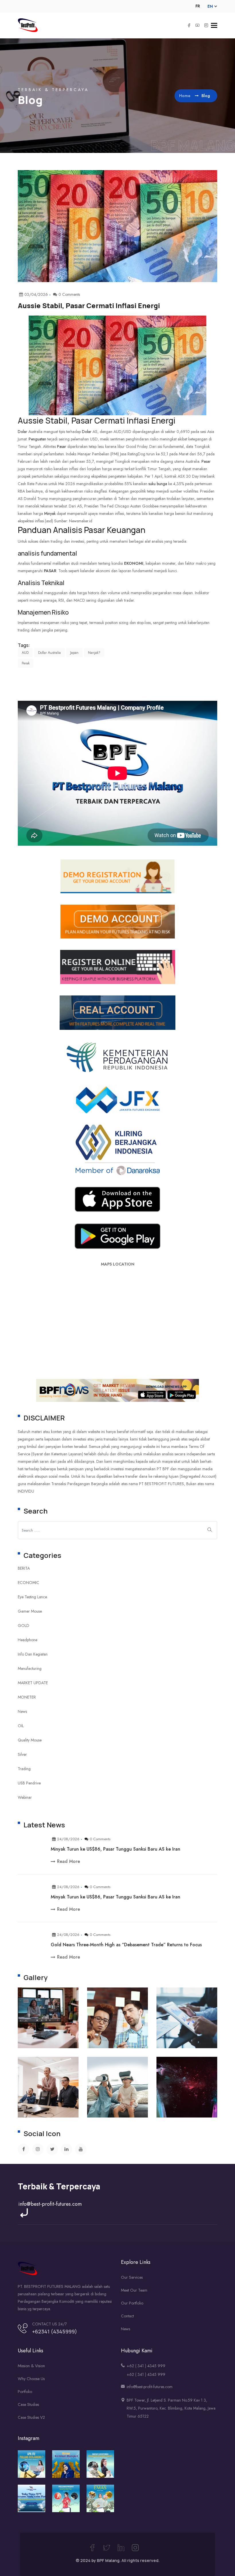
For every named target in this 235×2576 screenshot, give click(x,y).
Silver (22, 1754)
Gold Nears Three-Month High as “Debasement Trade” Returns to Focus (126, 1945)
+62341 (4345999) (55, 2331)
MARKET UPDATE (33, 1683)
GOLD (23, 1626)
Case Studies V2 (31, 2417)
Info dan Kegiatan (33, 1654)
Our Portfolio (132, 2303)
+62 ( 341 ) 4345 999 (146, 2366)
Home (185, 96)
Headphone (28, 1640)
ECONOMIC (29, 1583)
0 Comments (100, 1839)
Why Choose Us (31, 2379)
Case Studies (28, 2404)
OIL (21, 1726)
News (22, 1711)
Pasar (82, 420)
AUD (25, 653)
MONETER (27, 1697)
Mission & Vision (31, 2366)
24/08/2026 (68, 1839)
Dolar (22, 432)
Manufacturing (30, 1668)
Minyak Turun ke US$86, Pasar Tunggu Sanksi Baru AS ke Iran (115, 1849)
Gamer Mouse (30, 1611)
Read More (68, 1861)
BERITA (24, 1568)
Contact (127, 2316)
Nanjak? (94, 653)
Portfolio (25, 2392)
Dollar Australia (49, 653)
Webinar (25, 1797)
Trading (24, 1769)
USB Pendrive (29, 1783)
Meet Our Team (134, 2290)
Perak (26, 663)
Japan (74, 653)
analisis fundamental (47, 553)
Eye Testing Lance (32, 1597)
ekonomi (134, 563)
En (210, 6)
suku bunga (158, 484)
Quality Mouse (30, 1740)
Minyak (50, 513)
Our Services (132, 2277)
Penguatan (37, 439)
